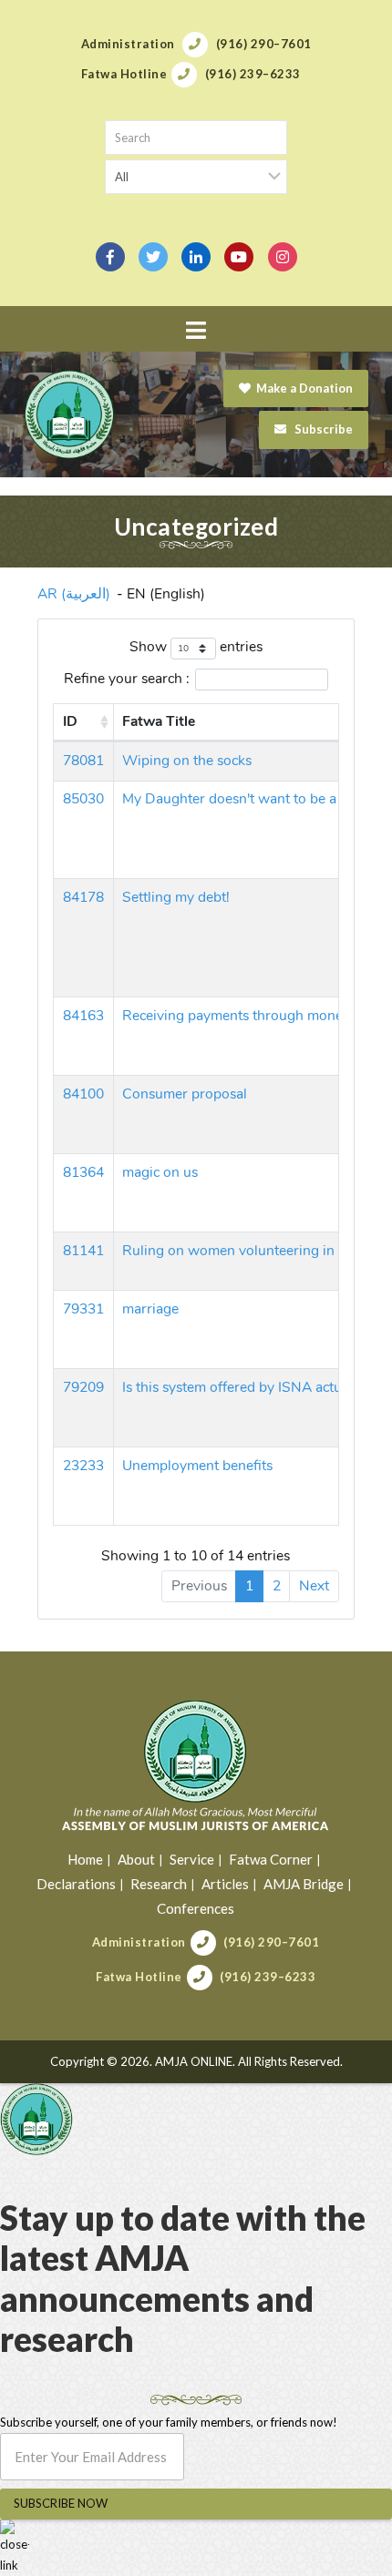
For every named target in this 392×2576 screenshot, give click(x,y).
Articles (225, 1884)
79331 (83, 1309)
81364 (83, 1172)
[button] (196, 330)
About (136, 1859)
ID (70, 721)
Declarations (76, 1884)
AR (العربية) (74, 594)
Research (159, 1884)
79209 (83, 1387)
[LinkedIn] (196, 257)
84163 (83, 1016)
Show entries (196, 647)
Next (314, 1586)
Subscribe (322, 429)
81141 (83, 1251)
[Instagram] (283, 257)
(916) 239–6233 (268, 1977)
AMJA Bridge (304, 1884)
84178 (83, 897)
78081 (83, 761)
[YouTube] (239, 257)
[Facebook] (110, 257)
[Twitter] (153, 257)
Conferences (196, 1908)
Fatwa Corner (271, 1859)
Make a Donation (304, 388)
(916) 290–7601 (271, 1942)
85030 (83, 799)
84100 (83, 1094)
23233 (83, 1466)
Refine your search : (127, 679)
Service (192, 1859)
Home (85, 1859)
